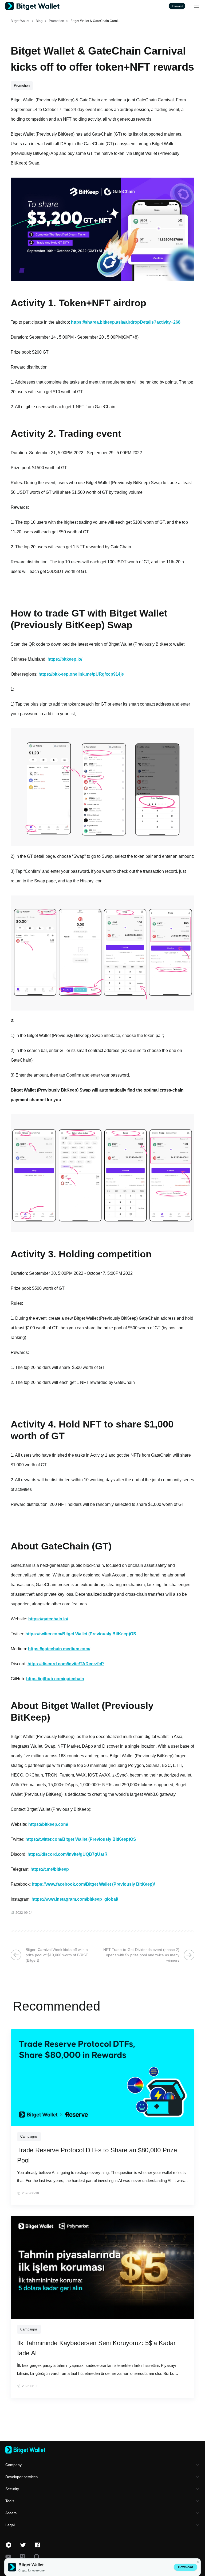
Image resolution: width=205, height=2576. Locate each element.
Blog (39, 21)
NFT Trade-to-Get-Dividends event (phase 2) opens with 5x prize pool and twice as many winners (141, 1955)
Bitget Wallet (20, 21)
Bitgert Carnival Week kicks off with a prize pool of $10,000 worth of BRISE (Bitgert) (57, 1955)
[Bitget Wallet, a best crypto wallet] (39, 6)
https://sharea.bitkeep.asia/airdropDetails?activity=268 (126, 322)
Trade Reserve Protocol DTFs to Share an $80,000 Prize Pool (97, 2155)
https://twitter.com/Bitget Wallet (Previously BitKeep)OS (81, 1634)
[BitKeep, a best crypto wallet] (102, 2450)
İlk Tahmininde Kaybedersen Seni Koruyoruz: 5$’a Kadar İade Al (96, 2348)
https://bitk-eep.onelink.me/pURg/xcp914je (81, 674)
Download (186, 2567)
